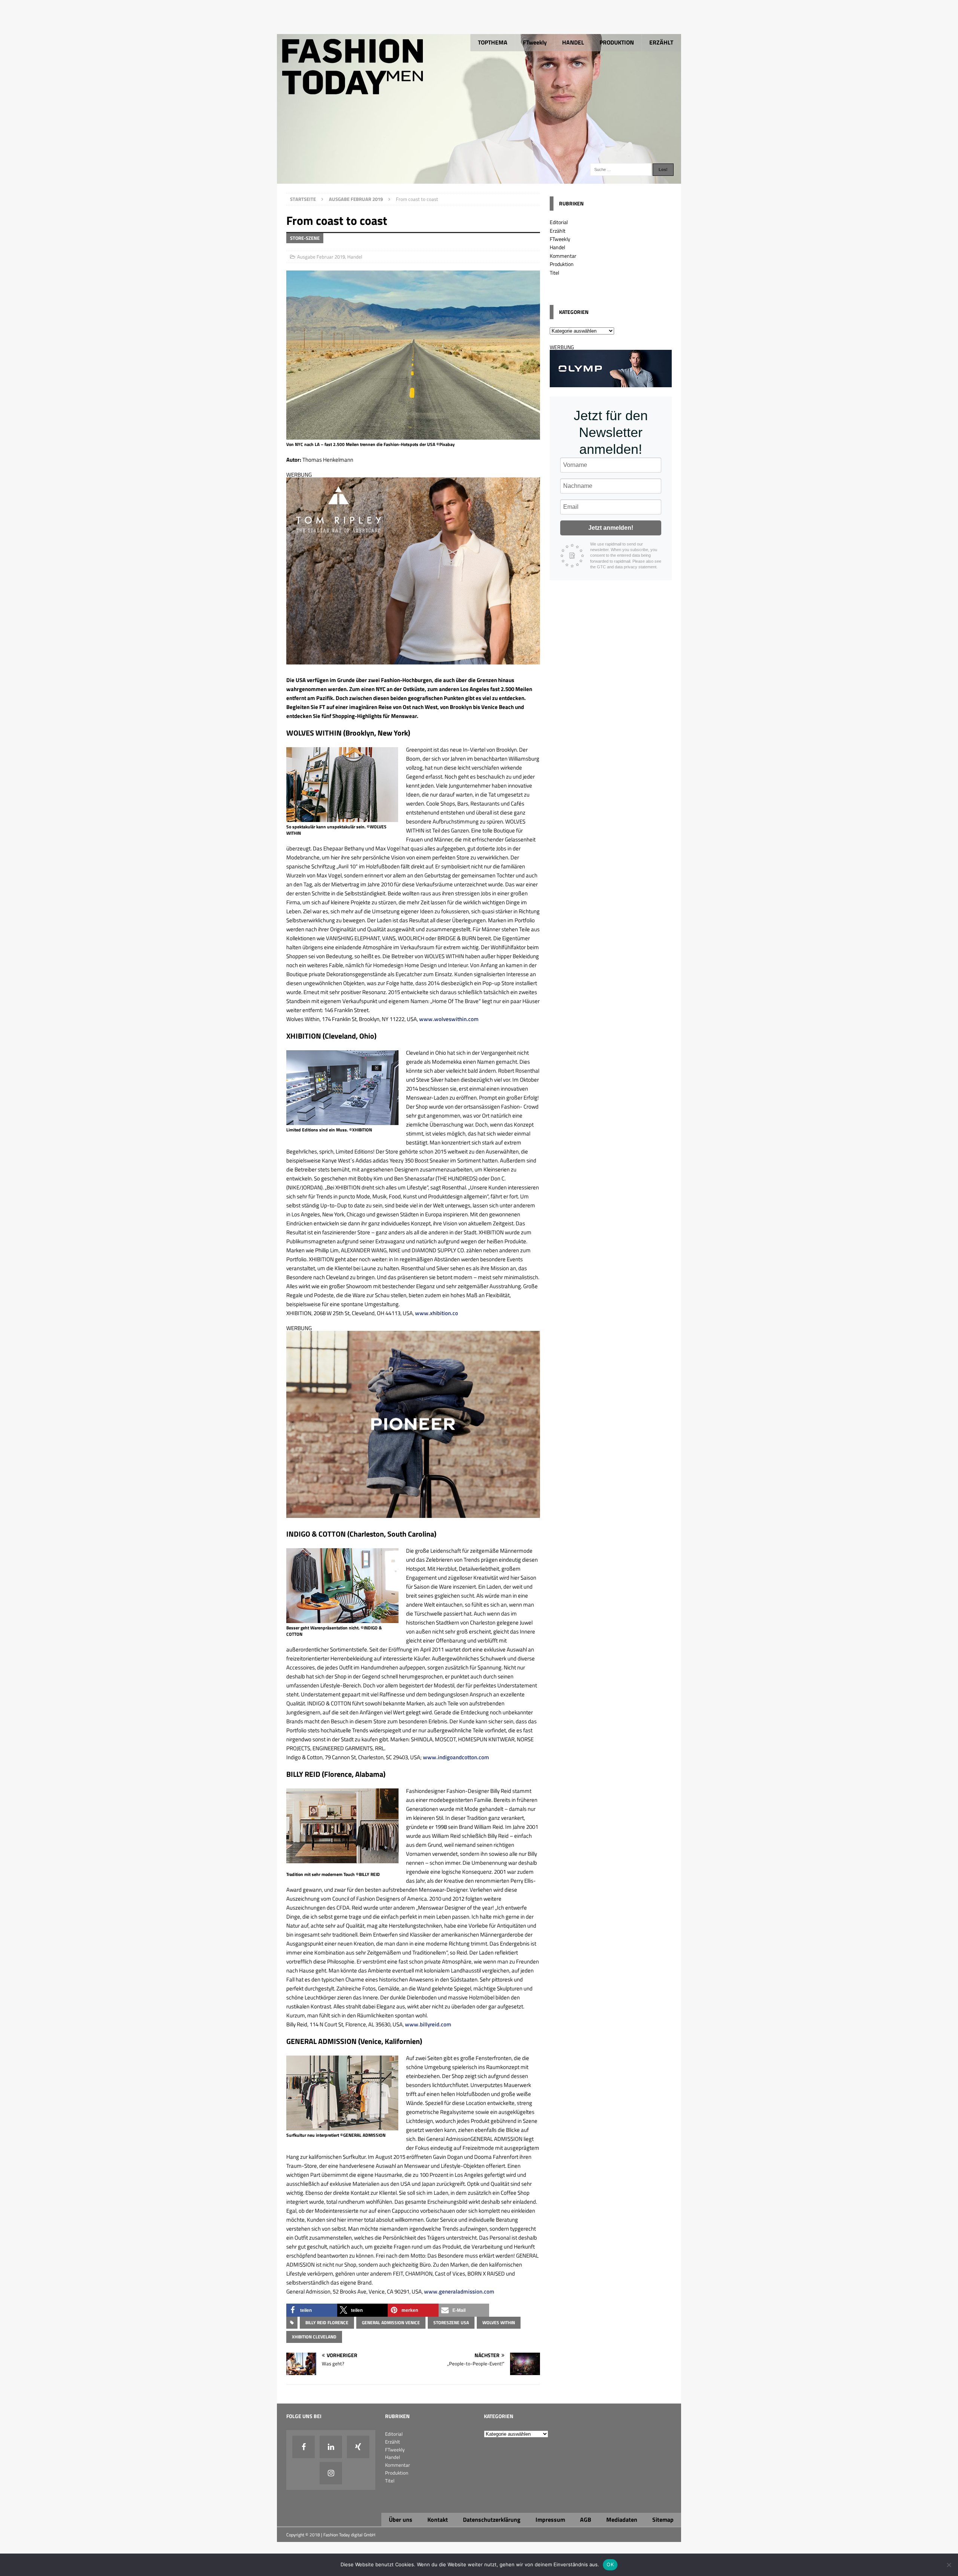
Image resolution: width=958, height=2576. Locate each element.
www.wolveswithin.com (449, 1019)
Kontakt (438, 2520)
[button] (312, 2310)
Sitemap (663, 2520)
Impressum (550, 2520)
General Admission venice (391, 2323)
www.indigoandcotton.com (456, 1757)
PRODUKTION (617, 42)
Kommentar (563, 256)
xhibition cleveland (314, 2337)
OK (610, 2564)
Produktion (562, 264)
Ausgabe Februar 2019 (321, 257)
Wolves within (499, 2323)
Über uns (401, 2520)
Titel (554, 273)
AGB (586, 2520)
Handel (355, 257)
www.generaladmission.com (459, 2291)
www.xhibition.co (437, 1313)
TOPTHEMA (493, 42)
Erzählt (558, 231)
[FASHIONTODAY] (479, 179)
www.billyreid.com (428, 2024)
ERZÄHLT (661, 42)
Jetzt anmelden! (611, 528)
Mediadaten (622, 2520)
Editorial (559, 222)
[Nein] (949, 2565)
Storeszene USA (451, 2323)
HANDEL (573, 42)
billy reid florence (327, 2323)
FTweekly (535, 42)
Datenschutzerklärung (492, 2520)
